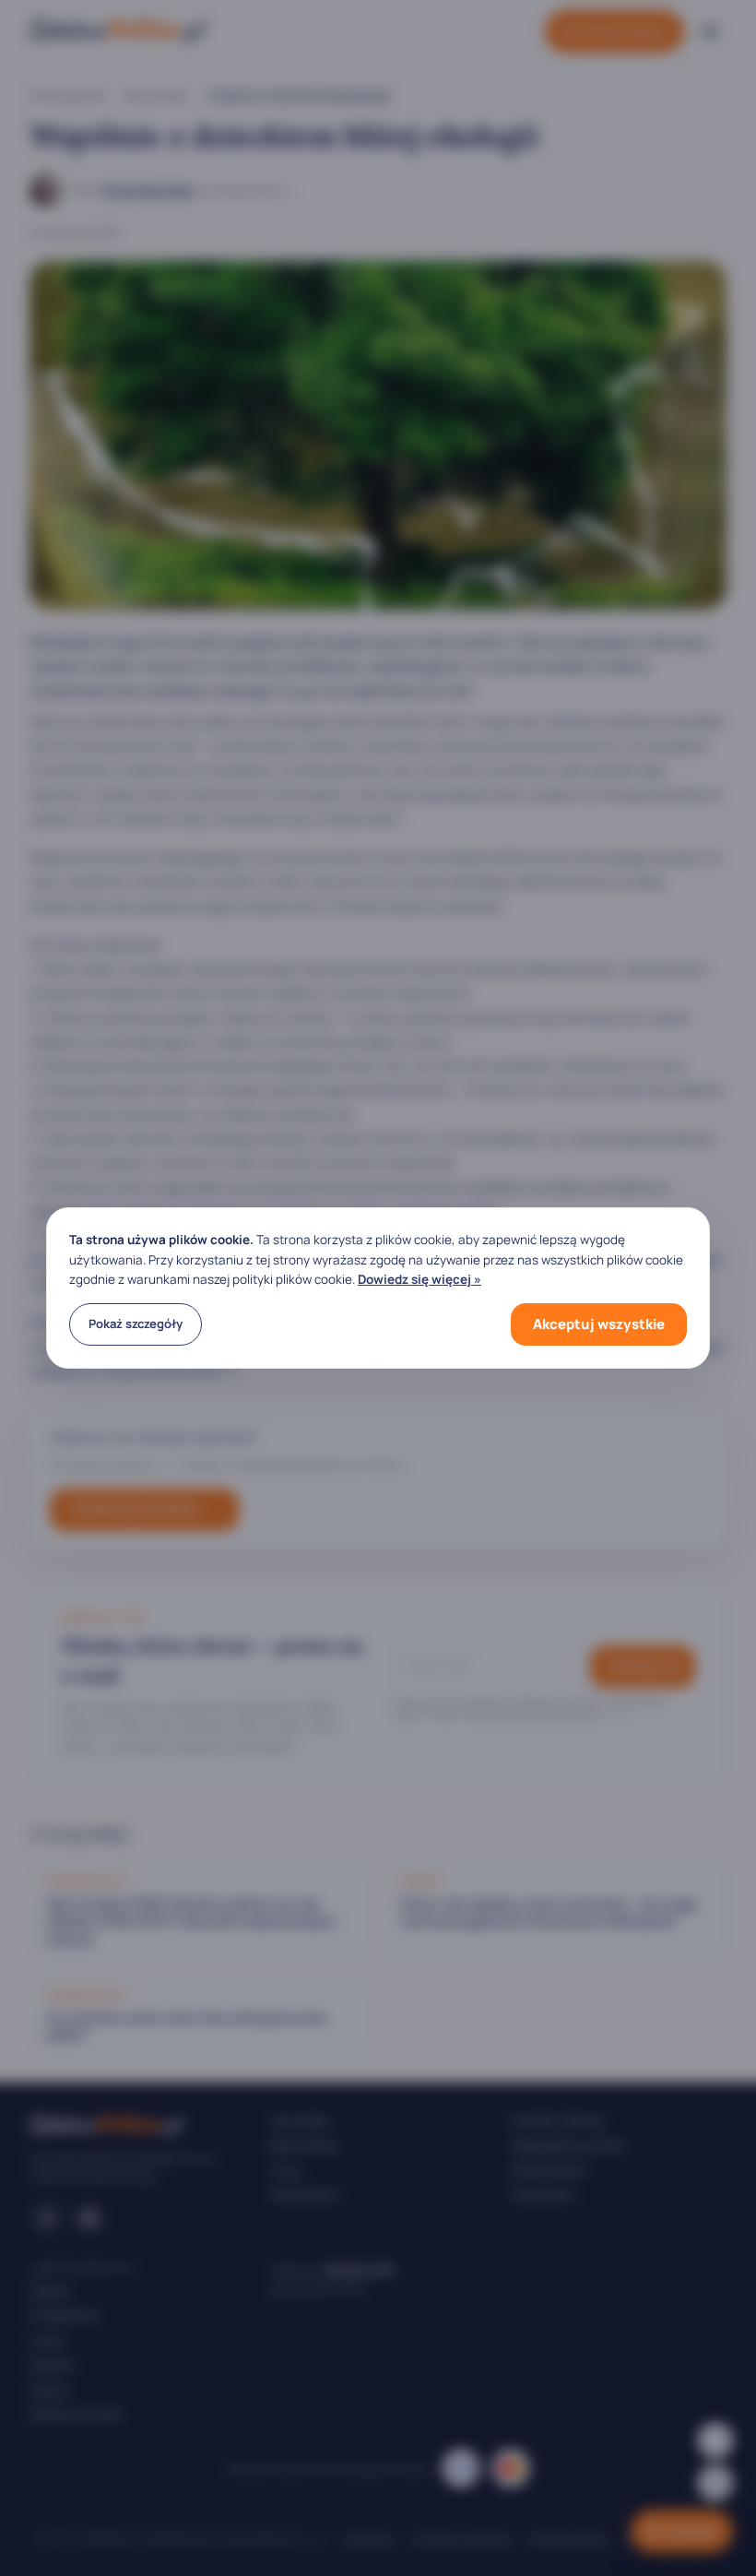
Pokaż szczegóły (136, 1324)
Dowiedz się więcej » (419, 1279)
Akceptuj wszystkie (599, 1324)
